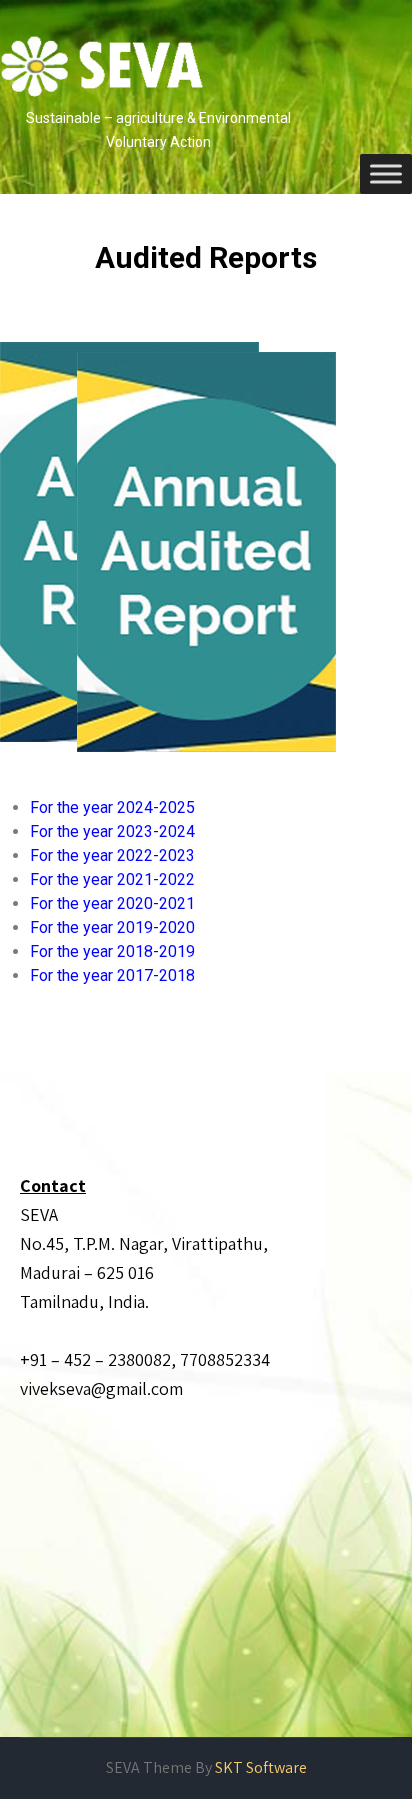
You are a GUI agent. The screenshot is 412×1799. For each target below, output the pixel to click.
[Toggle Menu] (386, 173)
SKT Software (261, 1767)
